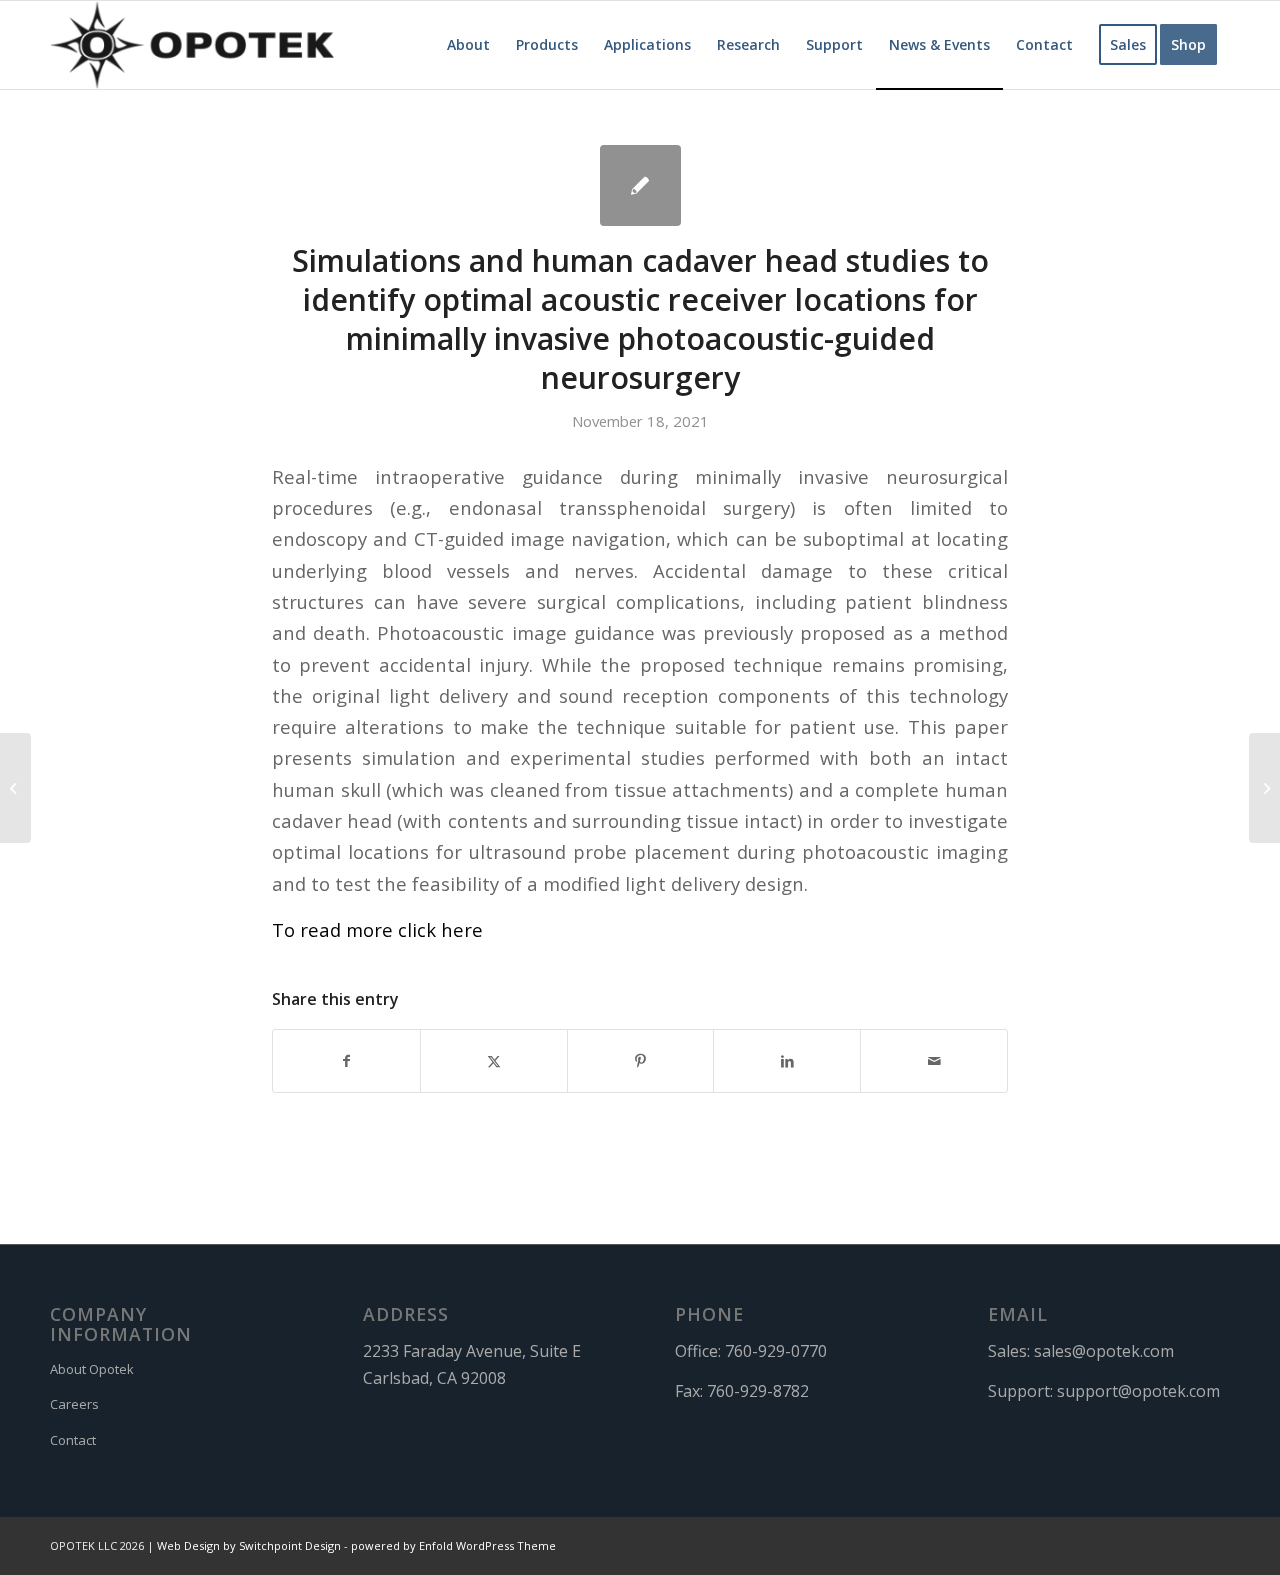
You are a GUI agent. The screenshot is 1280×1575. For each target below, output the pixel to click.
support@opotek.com (1138, 1391)
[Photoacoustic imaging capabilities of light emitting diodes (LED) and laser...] (15, 788)
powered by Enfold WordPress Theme (453, 1545)
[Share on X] (494, 1061)
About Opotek (92, 1369)
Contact (73, 1440)
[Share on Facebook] (346, 1061)
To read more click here (377, 929)
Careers (74, 1404)
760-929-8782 (758, 1391)
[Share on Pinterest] (641, 1061)
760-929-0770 (776, 1351)
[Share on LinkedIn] (787, 1061)
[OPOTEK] (192, 45)
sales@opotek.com (1104, 1351)
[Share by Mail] (934, 1061)
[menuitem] (468, 45)
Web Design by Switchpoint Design (249, 1545)
